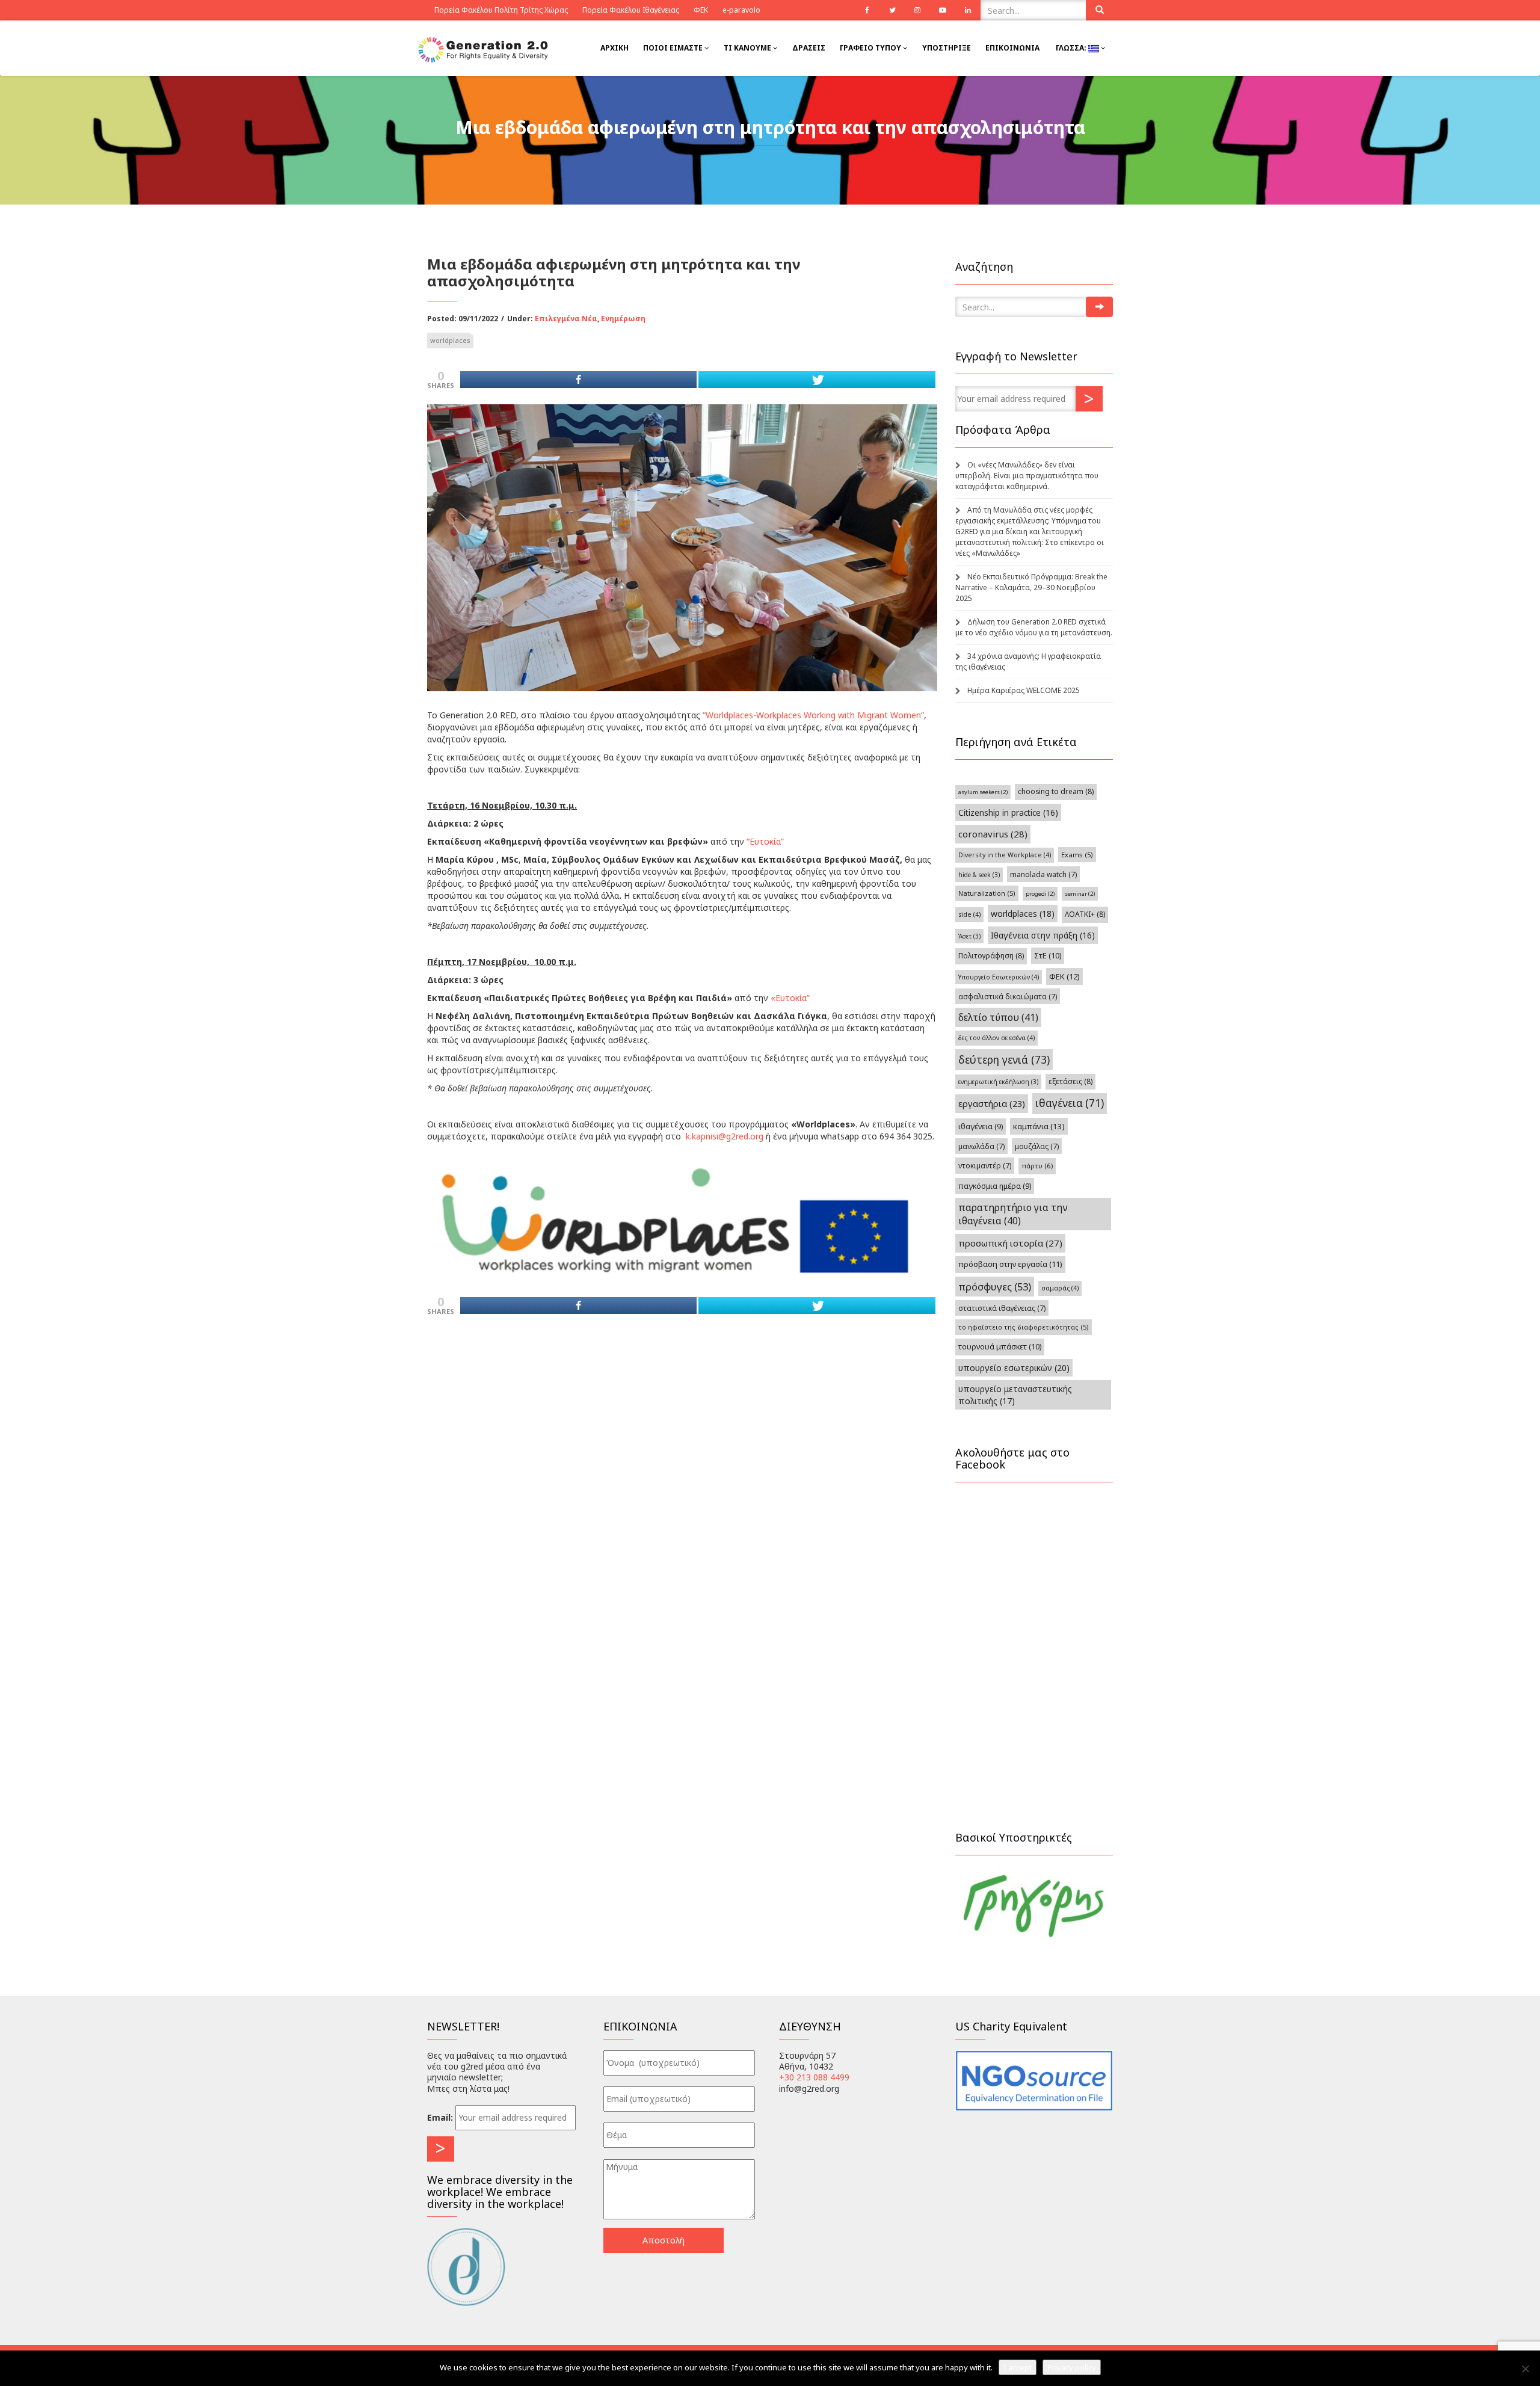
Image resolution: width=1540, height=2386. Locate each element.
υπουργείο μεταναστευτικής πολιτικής (1015, 1395)
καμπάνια (1039, 1126)
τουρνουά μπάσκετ (1000, 1347)
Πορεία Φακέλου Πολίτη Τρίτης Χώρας (501, 10)
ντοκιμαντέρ (985, 1165)
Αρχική (614, 48)
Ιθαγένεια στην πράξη (1043, 935)
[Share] (578, 380)
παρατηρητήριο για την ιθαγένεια (1013, 1214)
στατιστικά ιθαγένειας (1002, 1308)
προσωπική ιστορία (1010, 1243)
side (969, 914)
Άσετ (969, 936)
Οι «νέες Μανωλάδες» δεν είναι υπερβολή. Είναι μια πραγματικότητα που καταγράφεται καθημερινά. (1027, 476)
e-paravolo (741, 10)
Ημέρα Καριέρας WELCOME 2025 (1024, 690)
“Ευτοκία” (765, 841)
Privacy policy (1072, 2367)
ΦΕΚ (701, 10)
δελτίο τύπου (998, 1017)
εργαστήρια (992, 1103)
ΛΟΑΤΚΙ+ (1085, 914)
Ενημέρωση (623, 319)
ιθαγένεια (1070, 1103)
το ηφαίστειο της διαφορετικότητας (1024, 1327)
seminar (1080, 894)
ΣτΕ (1048, 956)
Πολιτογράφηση (991, 956)
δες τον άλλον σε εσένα (996, 1038)
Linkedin (968, 10)
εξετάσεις (1070, 1081)
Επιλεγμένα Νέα (566, 319)
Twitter (892, 10)
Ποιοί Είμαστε (674, 48)
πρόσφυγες (995, 1287)
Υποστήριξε (947, 48)
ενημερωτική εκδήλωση (998, 1082)
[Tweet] (817, 380)
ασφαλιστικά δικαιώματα (1008, 996)
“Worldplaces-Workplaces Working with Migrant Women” (813, 715)
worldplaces (450, 340)
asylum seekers (983, 792)
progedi (1040, 894)
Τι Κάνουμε (748, 48)
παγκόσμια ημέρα (995, 1186)
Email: (440, 2117)
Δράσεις (809, 48)
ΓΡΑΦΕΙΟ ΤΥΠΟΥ (871, 48)
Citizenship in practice (1008, 812)
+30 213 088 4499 (814, 2077)
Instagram (917, 10)
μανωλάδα (981, 1146)
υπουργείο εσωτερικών (1014, 1368)
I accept (1018, 2367)
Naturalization (987, 893)
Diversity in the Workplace (1005, 855)
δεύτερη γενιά (1004, 1059)
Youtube (943, 10)
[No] (1525, 2369)
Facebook (867, 10)
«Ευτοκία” (790, 998)
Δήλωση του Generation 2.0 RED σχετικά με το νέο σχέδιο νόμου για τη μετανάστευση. (1034, 627)
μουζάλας (1037, 1146)
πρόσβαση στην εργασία (1010, 1264)
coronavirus (993, 834)
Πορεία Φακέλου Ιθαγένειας (631, 10)
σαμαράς (1060, 1288)
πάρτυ (1037, 1166)
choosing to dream (1056, 791)
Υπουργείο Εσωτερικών (999, 977)
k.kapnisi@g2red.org (725, 1136)
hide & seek (979, 875)
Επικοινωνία (1012, 48)
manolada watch (1043, 874)
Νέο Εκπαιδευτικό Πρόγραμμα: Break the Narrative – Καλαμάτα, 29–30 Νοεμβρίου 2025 (1031, 587)
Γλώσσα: (1071, 48)
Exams (1077, 855)
